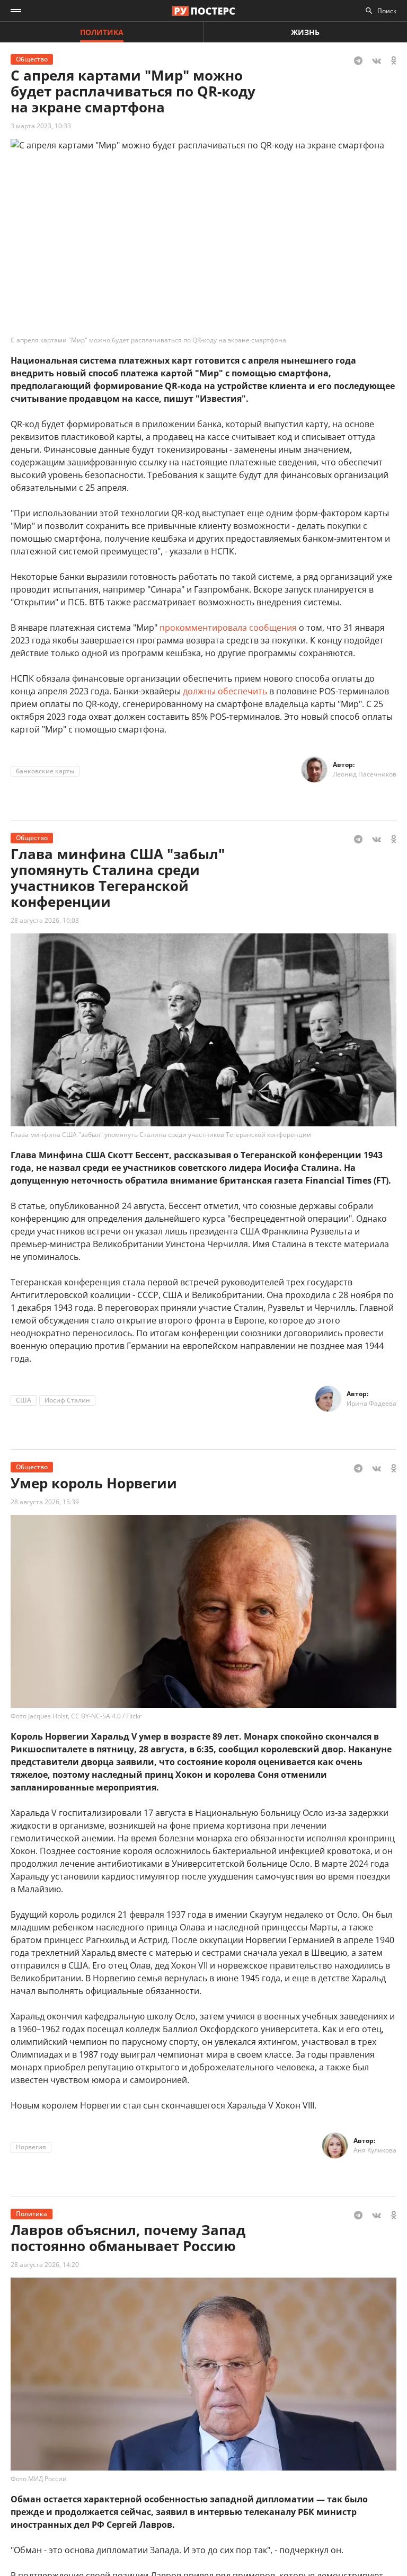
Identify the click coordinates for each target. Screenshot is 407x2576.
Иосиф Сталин (67, 1400)
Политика (102, 32)
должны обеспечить (225, 691)
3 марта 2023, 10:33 (41, 126)
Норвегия (31, 2147)
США (24, 1400)
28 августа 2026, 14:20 (45, 2265)
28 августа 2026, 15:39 (45, 1502)
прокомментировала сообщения (228, 628)
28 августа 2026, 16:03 (45, 920)
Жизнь (305, 32)
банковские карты (45, 771)
